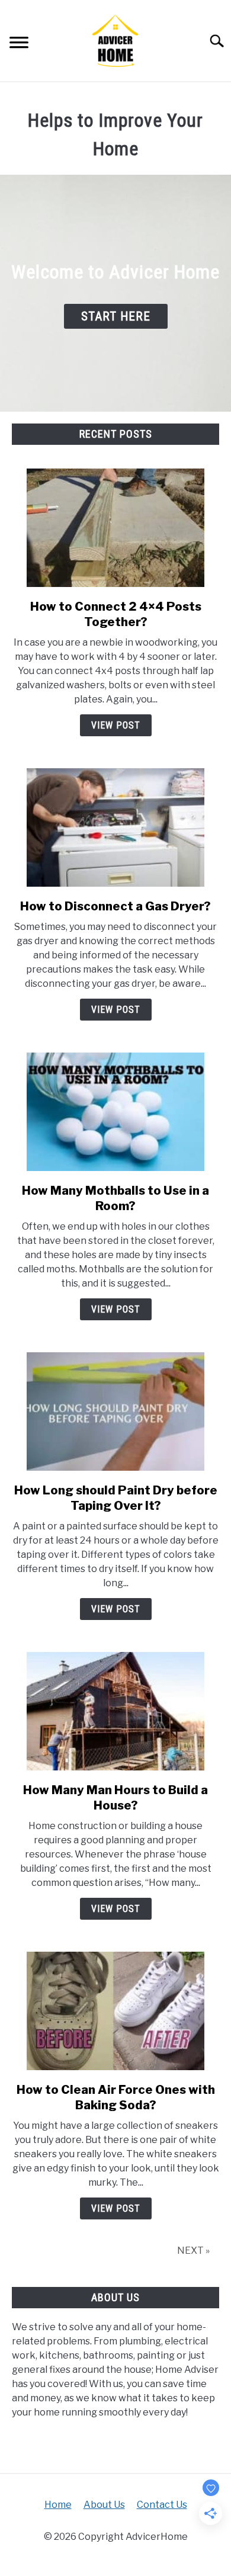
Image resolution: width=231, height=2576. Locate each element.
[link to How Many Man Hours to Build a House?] (115, 1711)
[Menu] (19, 44)
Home (58, 2505)
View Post (116, 725)
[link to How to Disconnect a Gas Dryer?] (115, 827)
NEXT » (193, 2251)
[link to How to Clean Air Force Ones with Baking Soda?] (115, 2011)
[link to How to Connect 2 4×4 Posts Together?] (115, 528)
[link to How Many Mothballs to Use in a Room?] (115, 1112)
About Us (104, 2505)
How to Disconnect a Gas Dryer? (115, 906)
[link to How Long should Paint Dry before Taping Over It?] (115, 1411)
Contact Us (162, 2505)
